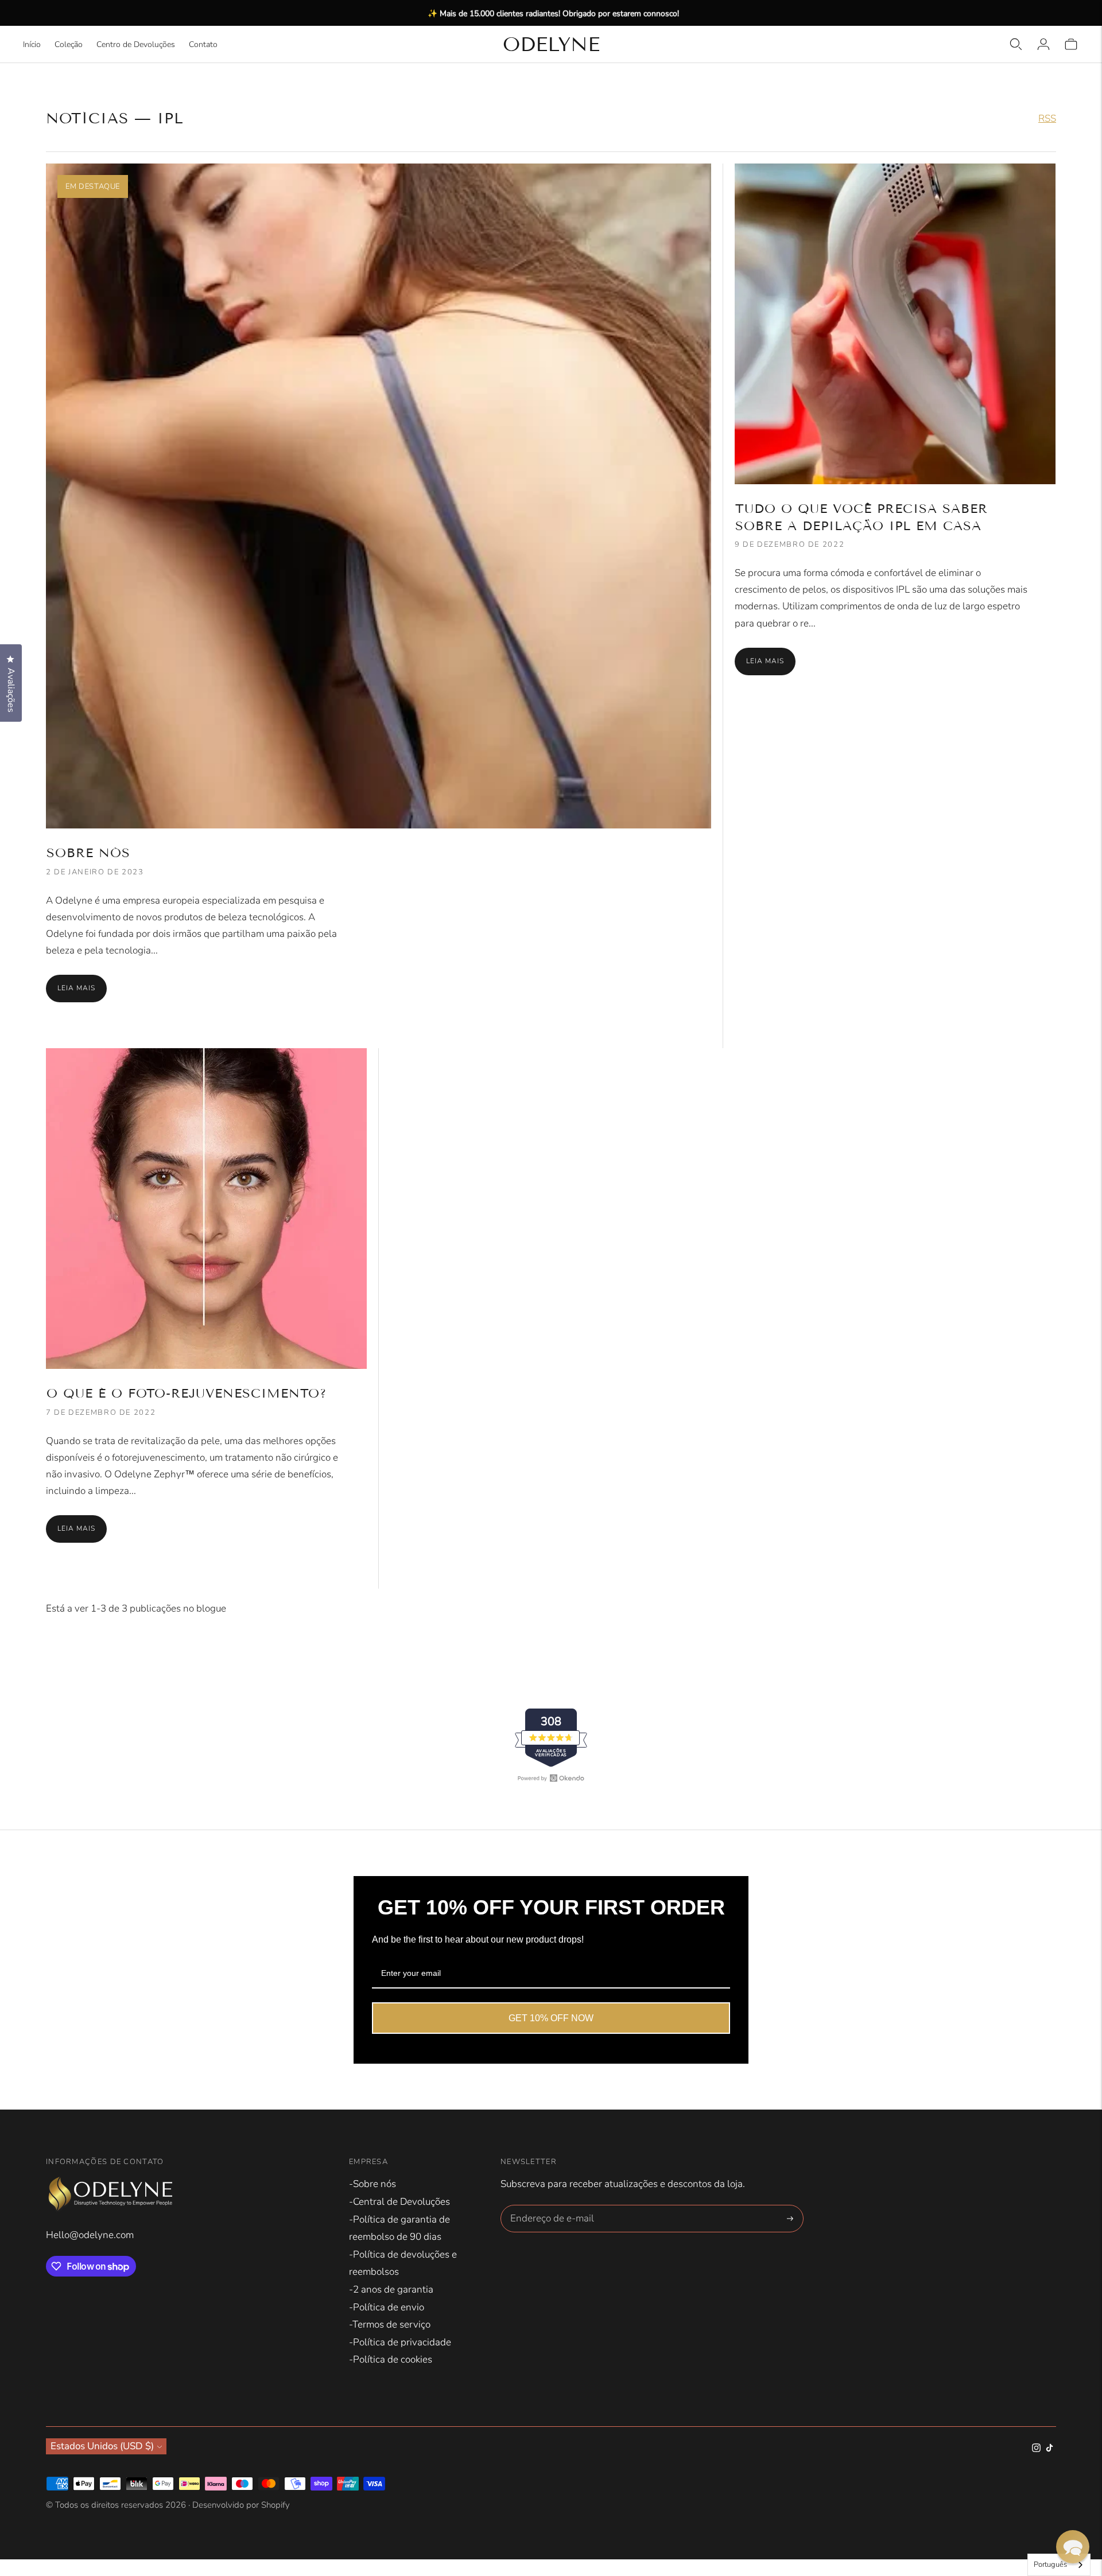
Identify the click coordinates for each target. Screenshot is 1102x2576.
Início (32, 44)
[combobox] (1059, 2565)
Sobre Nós (88, 853)
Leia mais (76, 988)
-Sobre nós (372, 2184)
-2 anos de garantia (391, 2289)
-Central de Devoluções (399, 2202)
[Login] (1043, 44)
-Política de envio (387, 2307)
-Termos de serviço (390, 2324)
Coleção (69, 44)
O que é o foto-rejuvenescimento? (187, 1393)
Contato (203, 44)
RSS (1047, 118)
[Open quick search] (1016, 44)
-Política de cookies (391, 2359)
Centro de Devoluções (136, 44)
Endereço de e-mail (549, 2207)
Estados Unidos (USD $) (102, 2446)
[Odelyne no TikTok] (1049, 2449)
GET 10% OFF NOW (551, 2018)
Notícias (87, 118)
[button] (1073, 2547)
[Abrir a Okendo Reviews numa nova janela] (551, 1778)
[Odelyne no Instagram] (1036, 2449)
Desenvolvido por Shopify (241, 2505)
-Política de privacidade (400, 2342)
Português (1050, 2565)
